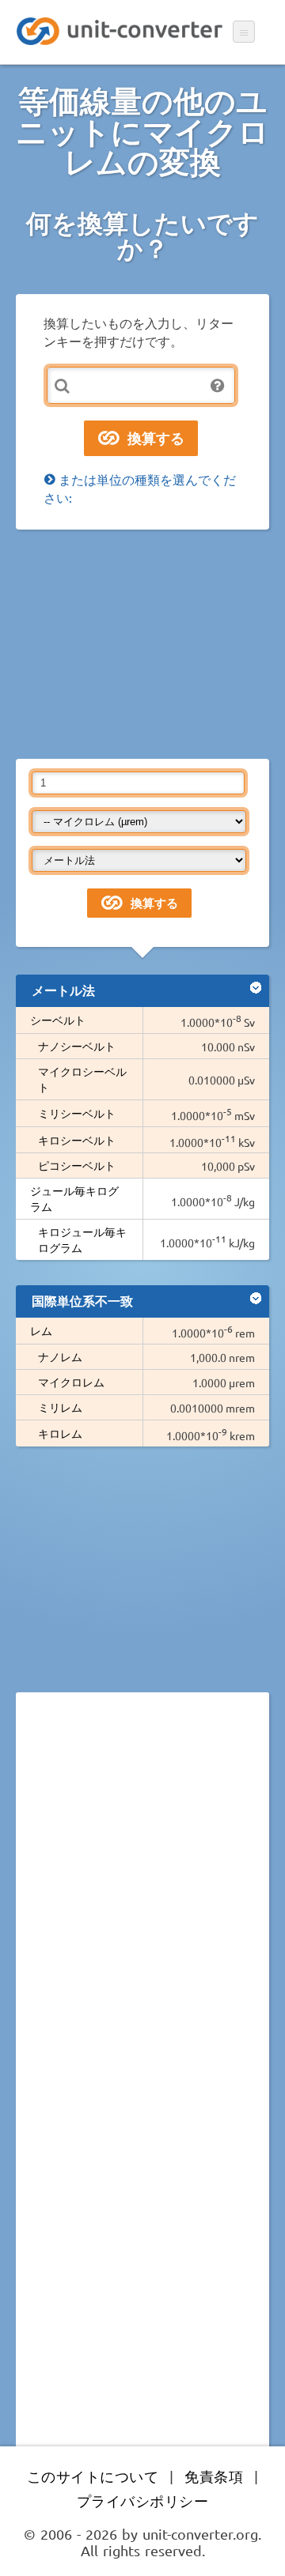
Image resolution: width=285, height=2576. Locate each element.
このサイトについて (93, 2476)
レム (41, 1330)
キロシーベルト (77, 1140)
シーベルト (58, 1020)
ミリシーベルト (77, 1113)
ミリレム (60, 1407)
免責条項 (214, 2476)
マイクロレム (71, 1382)
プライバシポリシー (143, 2501)
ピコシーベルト (77, 1165)
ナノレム (60, 1356)
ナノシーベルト (77, 1046)
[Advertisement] (142, 644)
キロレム (60, 1433)
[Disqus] (142, 1922)
